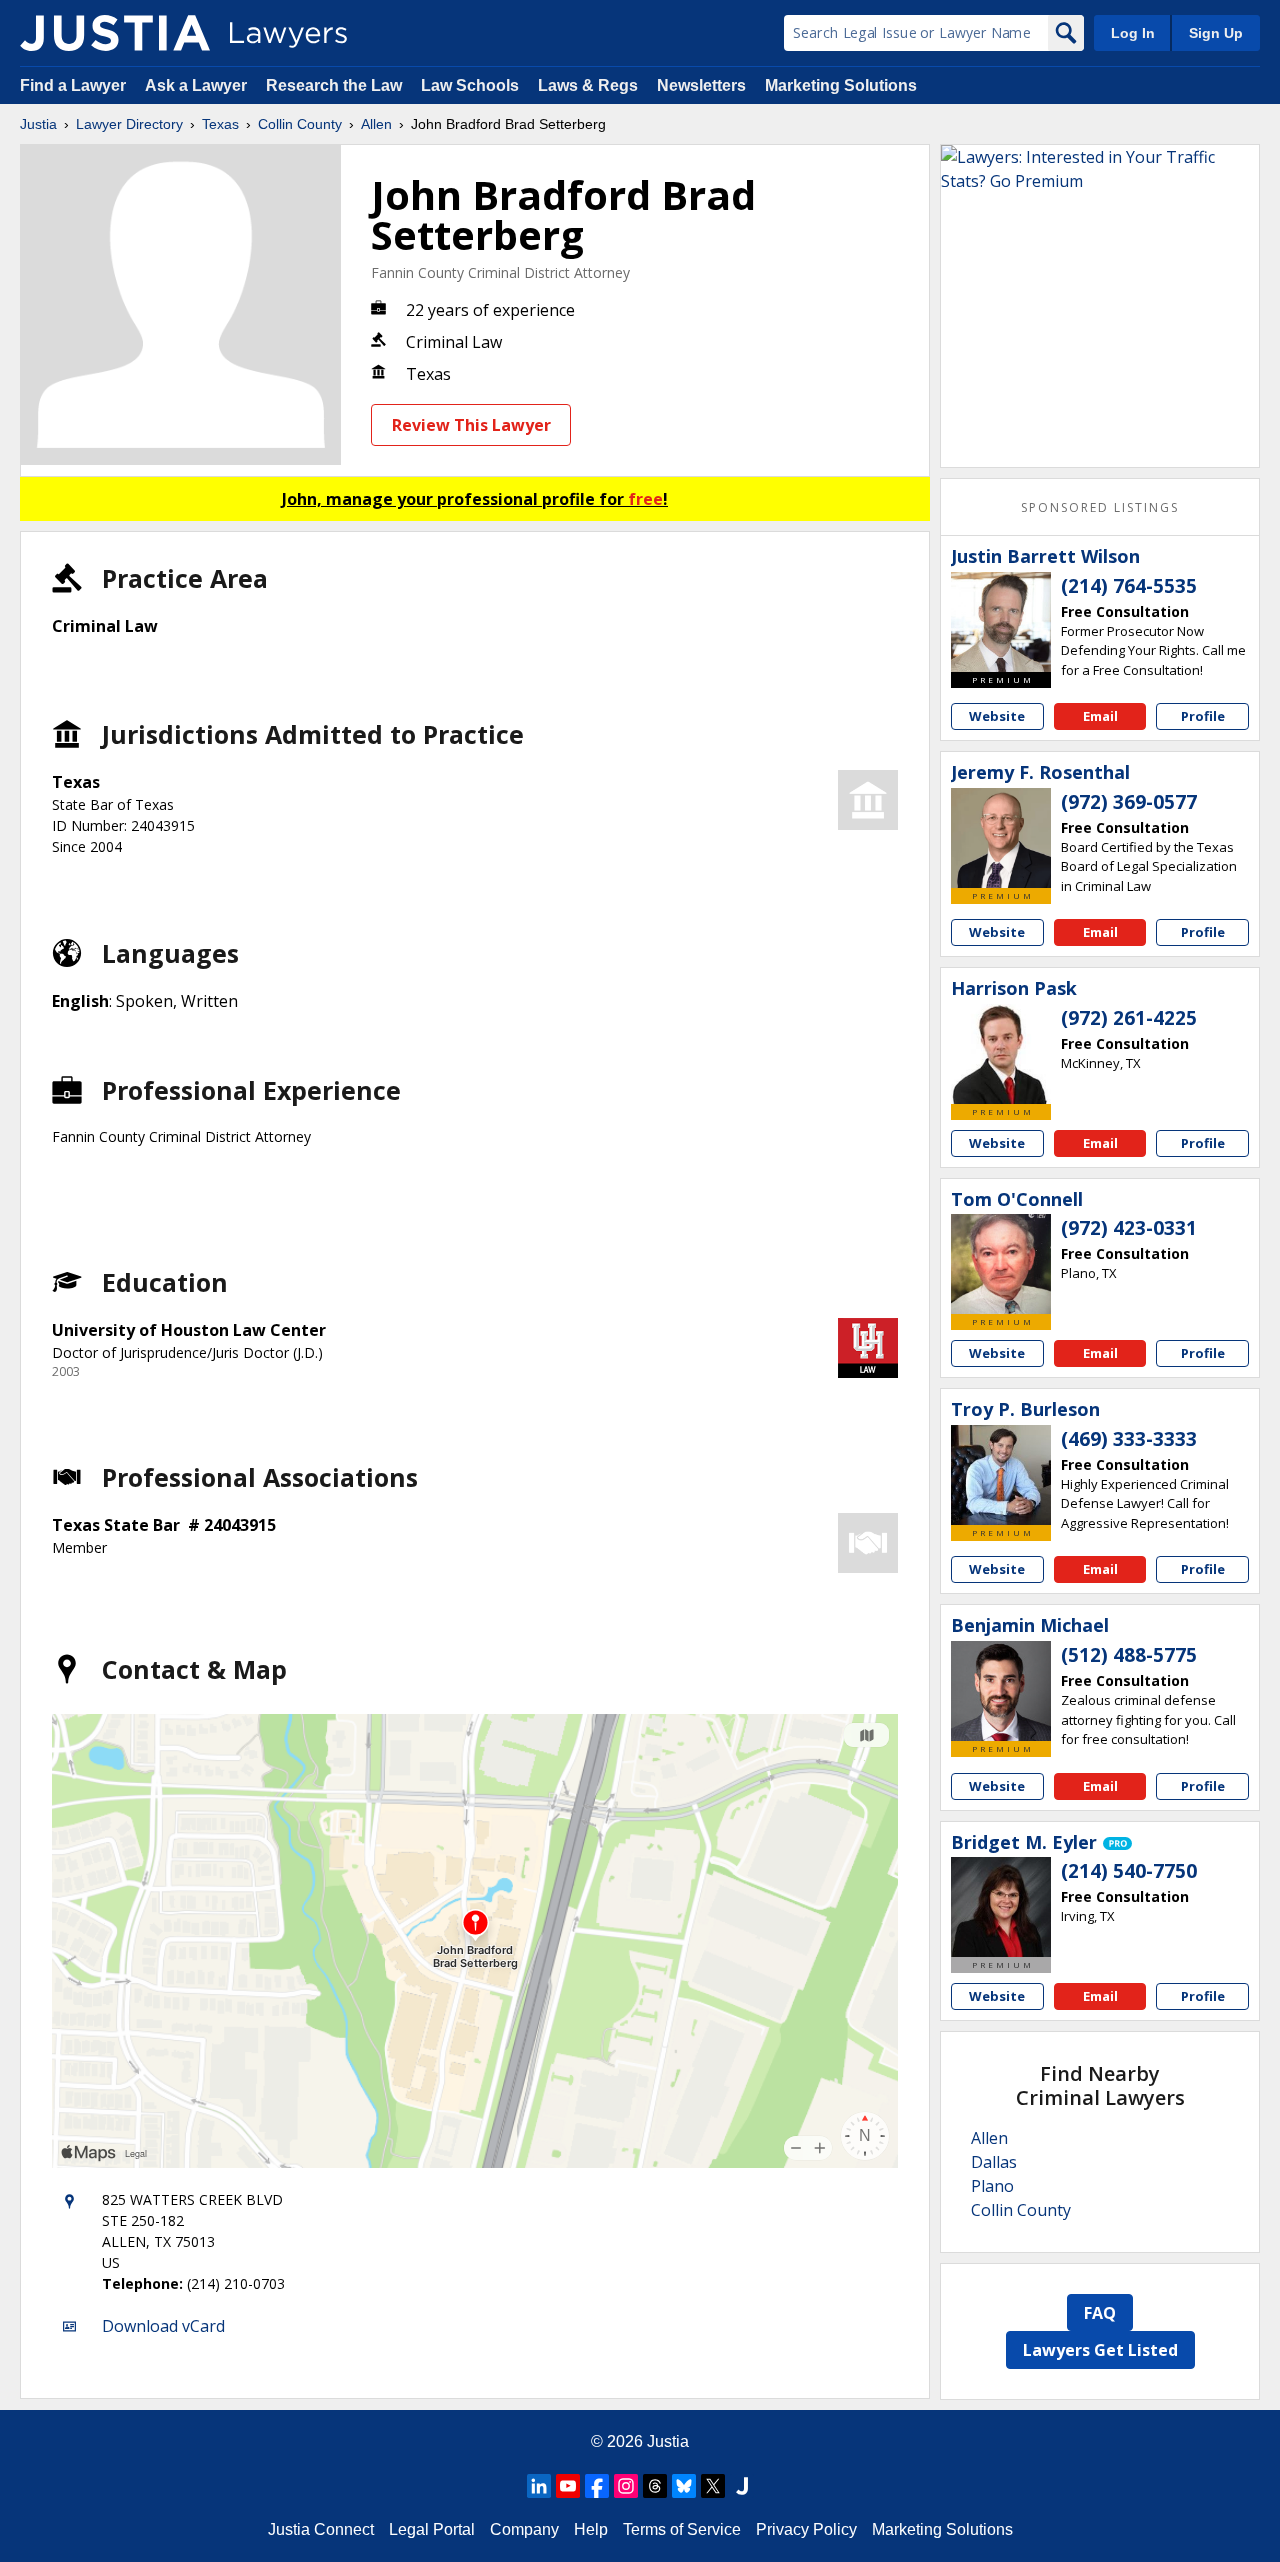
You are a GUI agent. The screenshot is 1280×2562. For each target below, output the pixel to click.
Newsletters (701, 85)
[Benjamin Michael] (1001, 1691)
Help (591, 2529)
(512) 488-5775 (1129, 1655)
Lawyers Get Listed (1100, 2350)
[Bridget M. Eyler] (1001, 1907)
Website (997, 716)
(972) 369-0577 (1129, 802)
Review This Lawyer (471, 425)
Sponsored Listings (1100, 507)
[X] (713, 2486)
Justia (38, 124)
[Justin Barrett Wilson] (1001, 622)
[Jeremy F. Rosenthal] (1001, 838)
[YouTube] (568, 2486)
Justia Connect (321, 2529)
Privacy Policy (806, 2529)
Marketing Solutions (841, 85)
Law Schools (470, 85)
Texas (220, 124)
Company (524, 2529)
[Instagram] (626, 2486)
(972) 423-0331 (1129, 1228)
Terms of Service (682, 2529)
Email (1100, 716)
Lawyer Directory (129, 124)
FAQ (1100, 2313)
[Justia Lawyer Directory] (115, 33)
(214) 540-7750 (1129, 1871)
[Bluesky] (684, 2486)
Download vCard (163, 2326)
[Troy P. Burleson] (1001, 1475)
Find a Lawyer (73, 85)
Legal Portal (432, 2529)
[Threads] (655, 2486)
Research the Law (334, 85)
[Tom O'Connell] (1001, 1264)
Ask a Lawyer (198, 85)
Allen (376, 124)
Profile (1203, 716)
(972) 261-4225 (1129, 1018)
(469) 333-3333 (1129, 1439)
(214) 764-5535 (1129, 586)
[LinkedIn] (539, 2486)
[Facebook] (597, 2486)
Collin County (300, 124)
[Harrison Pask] (1001, 1054)
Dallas (994, 2162)
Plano (992, 2186)
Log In (1133, 33)
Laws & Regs (588, 85)
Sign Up (1216, 33)
